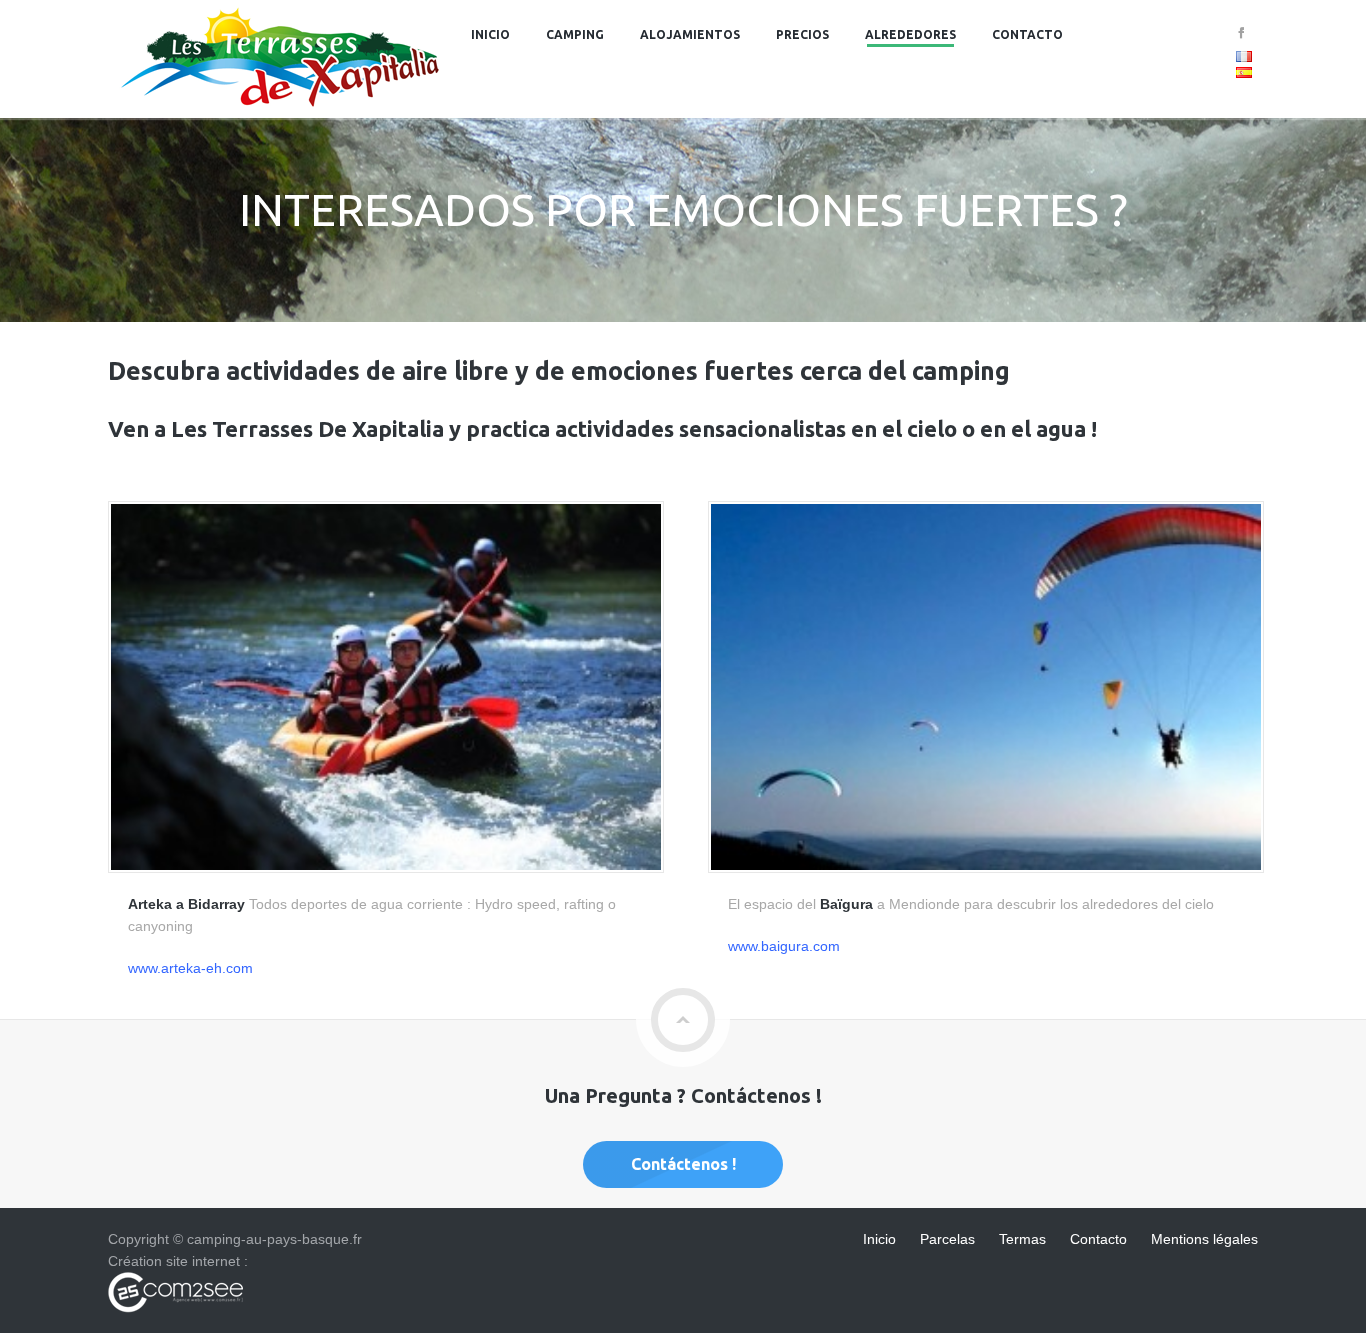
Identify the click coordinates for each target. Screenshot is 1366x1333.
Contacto (1027, 34)
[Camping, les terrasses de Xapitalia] (280, 107)
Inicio (490, 34)
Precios (802, 34)
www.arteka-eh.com (190, 968)
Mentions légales (1204, 1239)
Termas (1022, 1239)
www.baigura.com (784, 946)
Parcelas (947, 1239)
